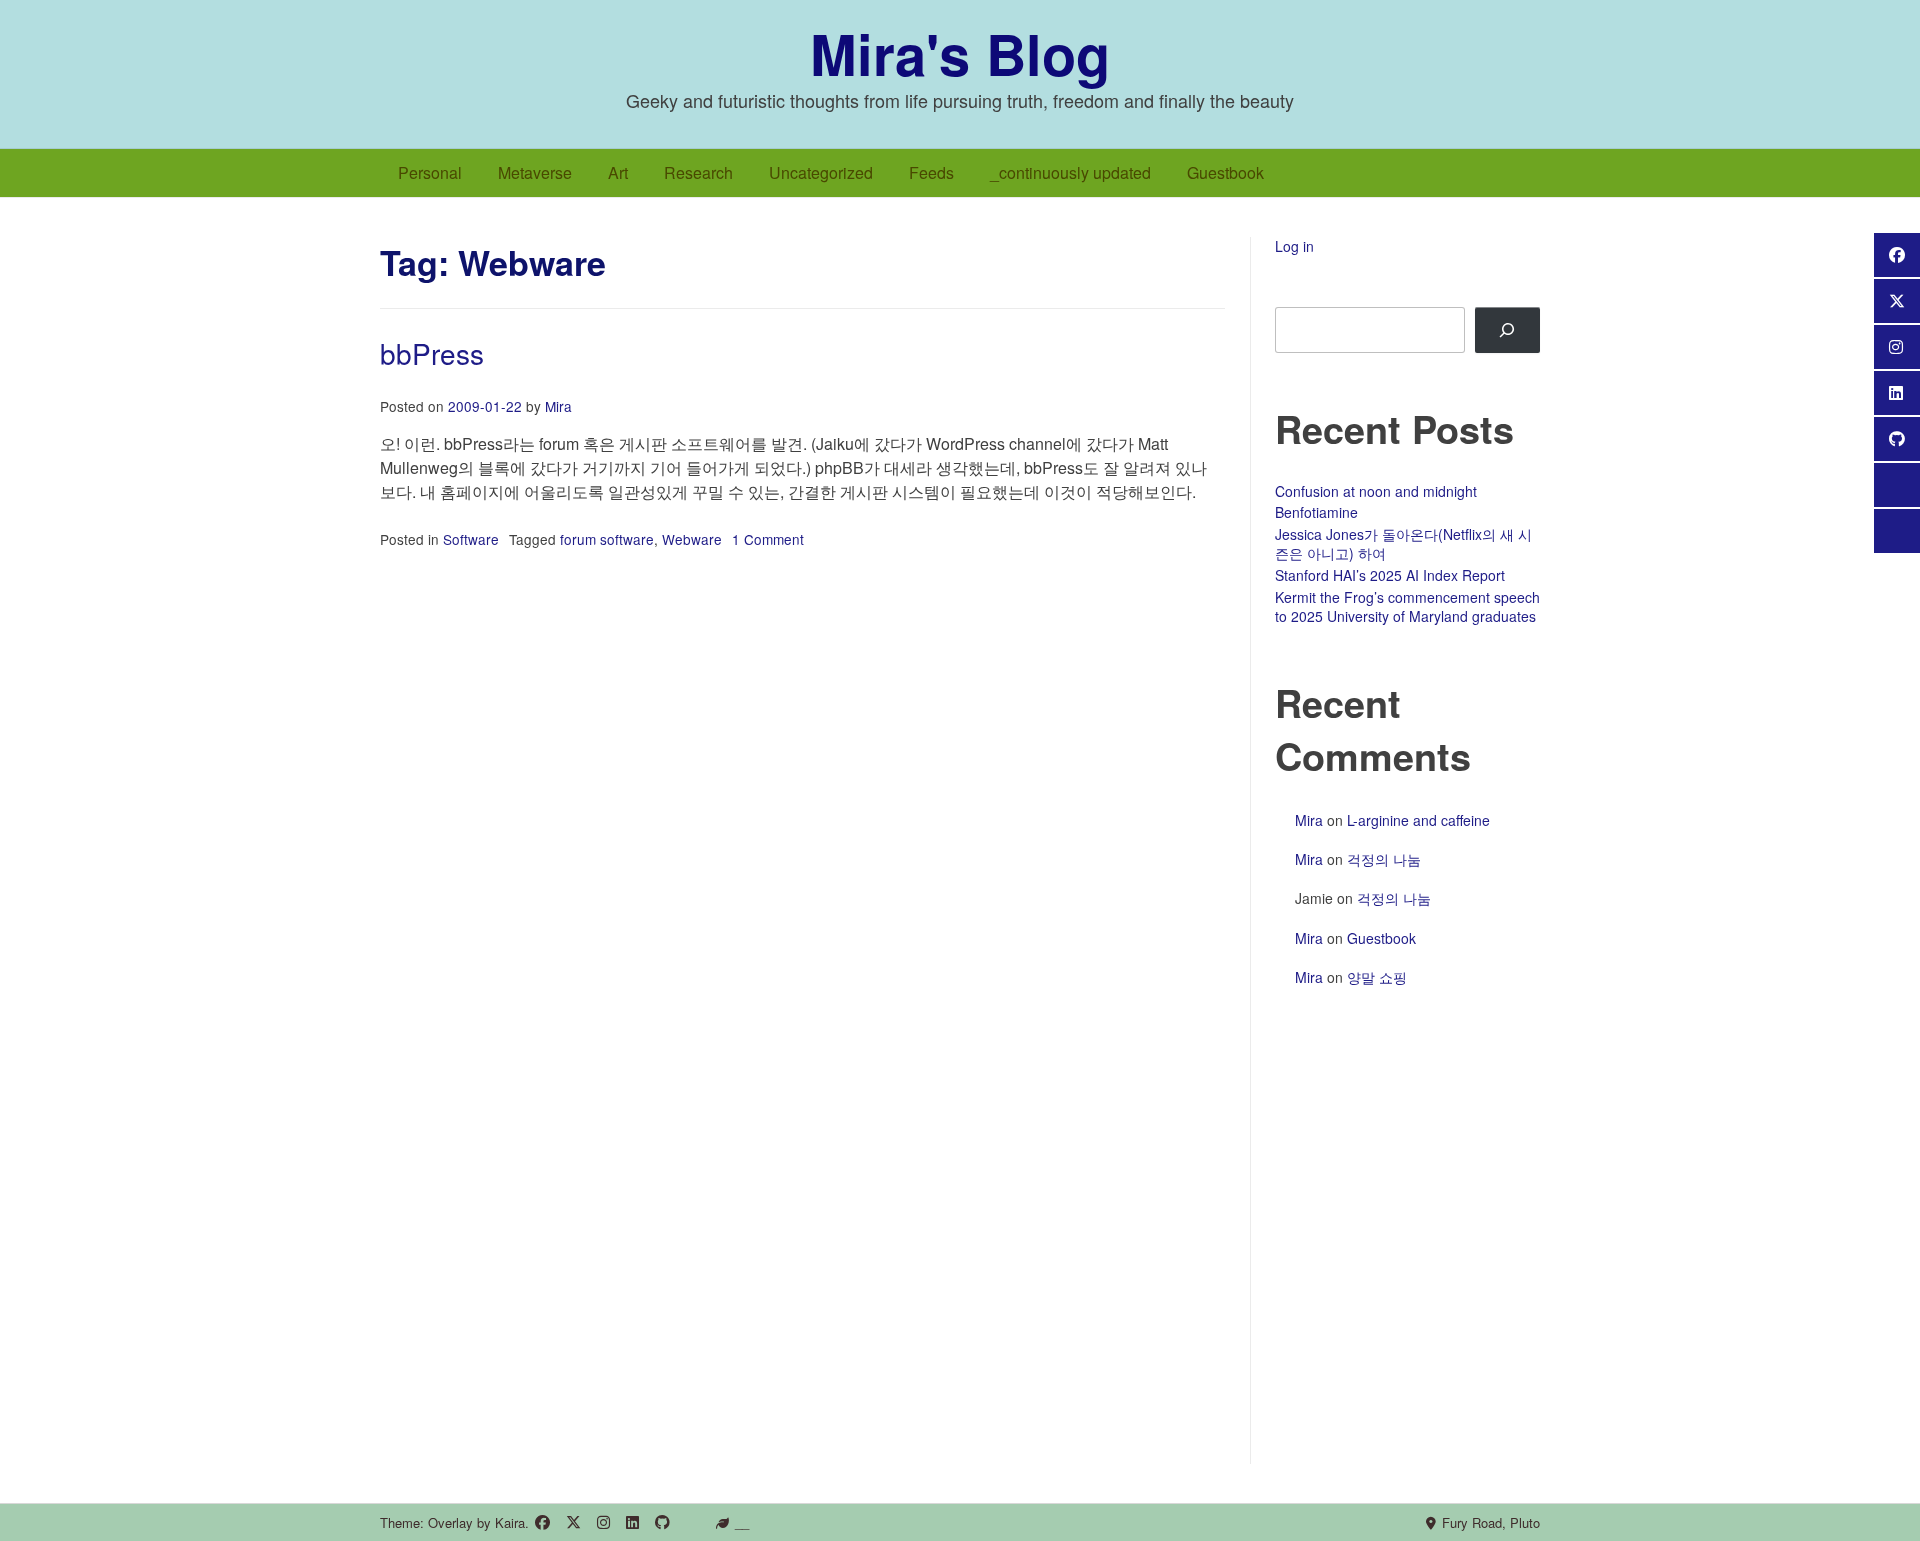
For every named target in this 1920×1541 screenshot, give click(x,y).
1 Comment (768, 539)
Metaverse (535, 172)
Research (698, 172)
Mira (558, 406)
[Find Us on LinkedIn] (632, 1522)
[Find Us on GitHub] (662, 1522)
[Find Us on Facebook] (542, 1522)
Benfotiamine (1316, 512)
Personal (430, 172)
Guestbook (1225, 172)
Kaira (510, 1522)
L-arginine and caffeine (1418, 820)
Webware (692, 539)
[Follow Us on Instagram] (603, 1522)
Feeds (931, 172)
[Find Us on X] (573, 1522)
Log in (1294, 246)
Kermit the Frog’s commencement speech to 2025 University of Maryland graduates (1407, 607)
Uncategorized (821, 172)
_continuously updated (1070, 172)
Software (471, 539)
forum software (607, 539)
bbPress (432, 353)
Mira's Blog (960, 53)
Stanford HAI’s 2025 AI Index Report (1390, 575)
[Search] (1507, 330)
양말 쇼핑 (1377, 977)
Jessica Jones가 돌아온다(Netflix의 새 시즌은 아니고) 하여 (1403, 544)
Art (618, 172)
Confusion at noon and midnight (1376, 491)
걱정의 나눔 (1384, 859)
